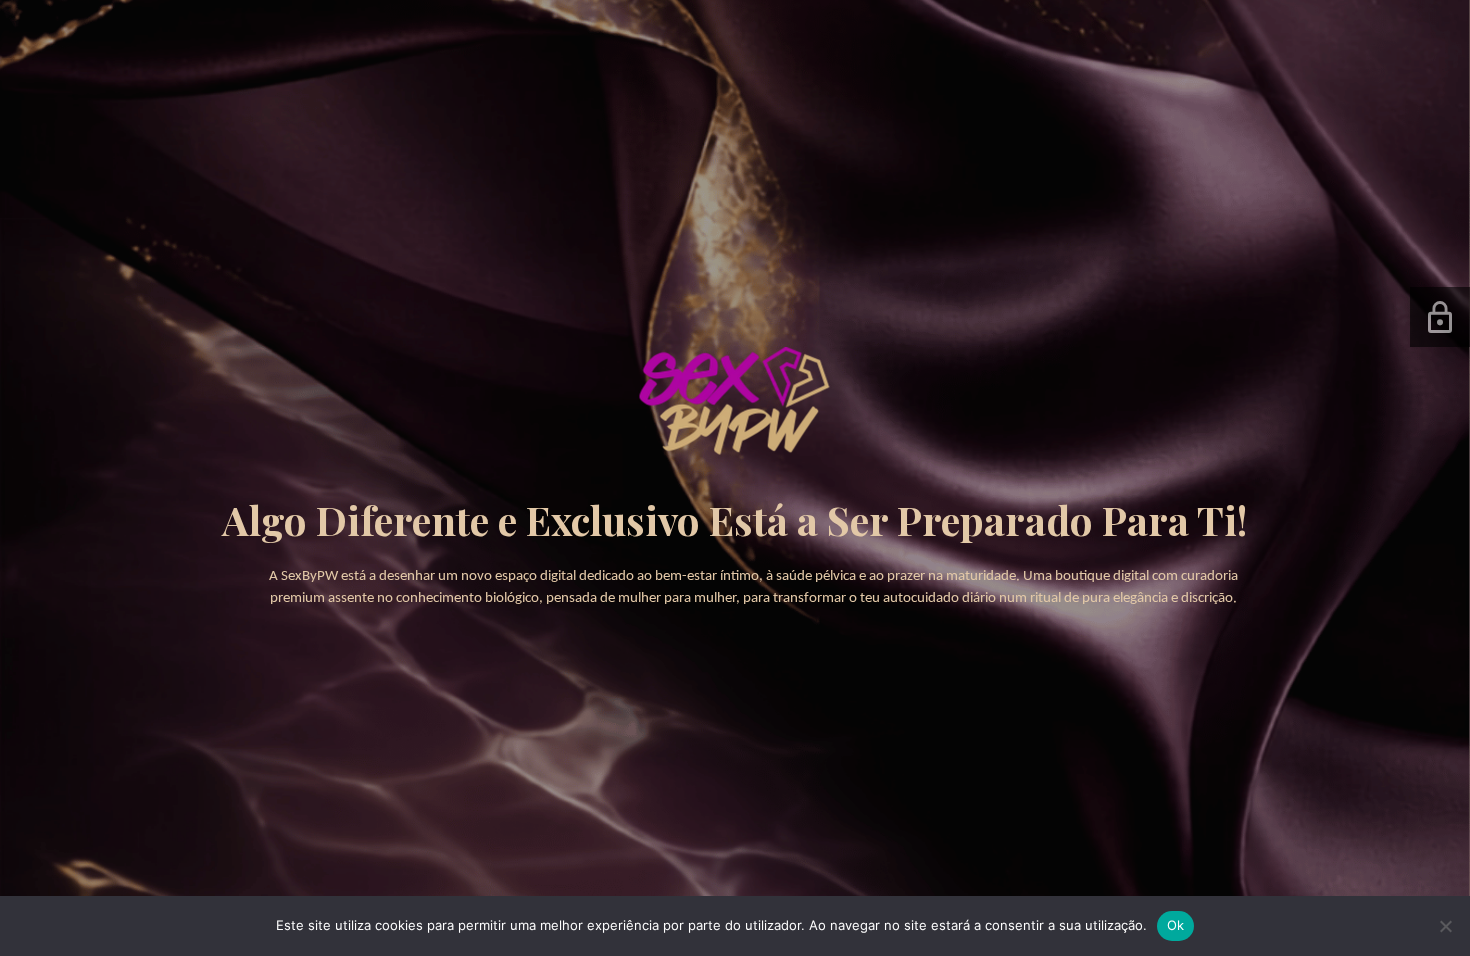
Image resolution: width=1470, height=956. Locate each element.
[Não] (1445, 926)
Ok (1176, 925)
